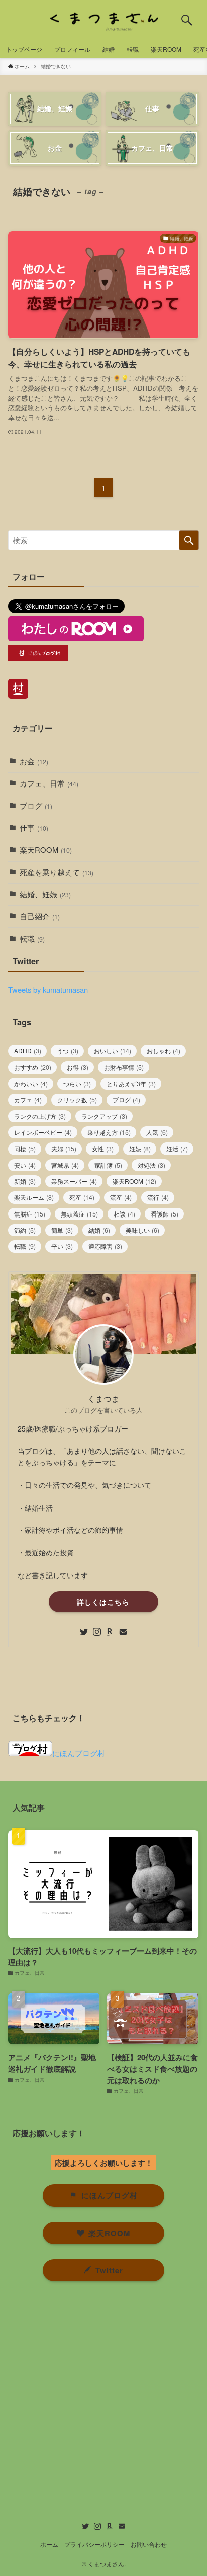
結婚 (99, 1230)
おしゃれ (164, 1051)
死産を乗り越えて (57, 872)
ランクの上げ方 (40, 1116)
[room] (110, 1632)
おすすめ (33, 1067)
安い (25, 1165)
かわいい (31, 1084)
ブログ (36, 805)
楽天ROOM (46, 850)
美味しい (142, 1230)
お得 (78, 1067)
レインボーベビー (43, 1132)
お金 (34, 761)
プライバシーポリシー (94, 2544)
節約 (25, 1230)
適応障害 (105, 1246)
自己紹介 (40, 916)
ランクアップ (104, 1116)
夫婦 (64, 1149)
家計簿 (108, 1165)
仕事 (34, 828)
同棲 (25, 1149)
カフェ (28, 1100)
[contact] (123, 1632)
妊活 (177, 1149)
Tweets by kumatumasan (48, 990)
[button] (187, 20)
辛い (62, 1246)
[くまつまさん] (103, 20)
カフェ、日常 (49, 783)
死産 (82, 1197)
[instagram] (97, 1632)
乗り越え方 (109, 1132)
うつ (68, 1051)
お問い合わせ (149, 2544)
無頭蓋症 (79, 1214)
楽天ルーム (34, 1197)
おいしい (113, 1051)
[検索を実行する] (189, 540)
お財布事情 (124, 1067)
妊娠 (140, 1149)
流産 (121, 1197)
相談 (124, 1214)
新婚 (25, 1181)
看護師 (165, 1214)
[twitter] (84, 1632)
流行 (158, 1197)
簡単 (62, 1230)
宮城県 (65, 1165)
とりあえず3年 (131, 1084)
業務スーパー (74, 1181)
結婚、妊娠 (45, 894)
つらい (77, 1084)
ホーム (49, 2544)
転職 (32, 938)
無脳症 (30, 1214)
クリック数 (77, 1100)
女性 (103, 1149)
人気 (157, 1132)
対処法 (151, 1165)
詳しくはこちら (103, 1602)
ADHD (28, 1051)
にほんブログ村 (79, 1753)
